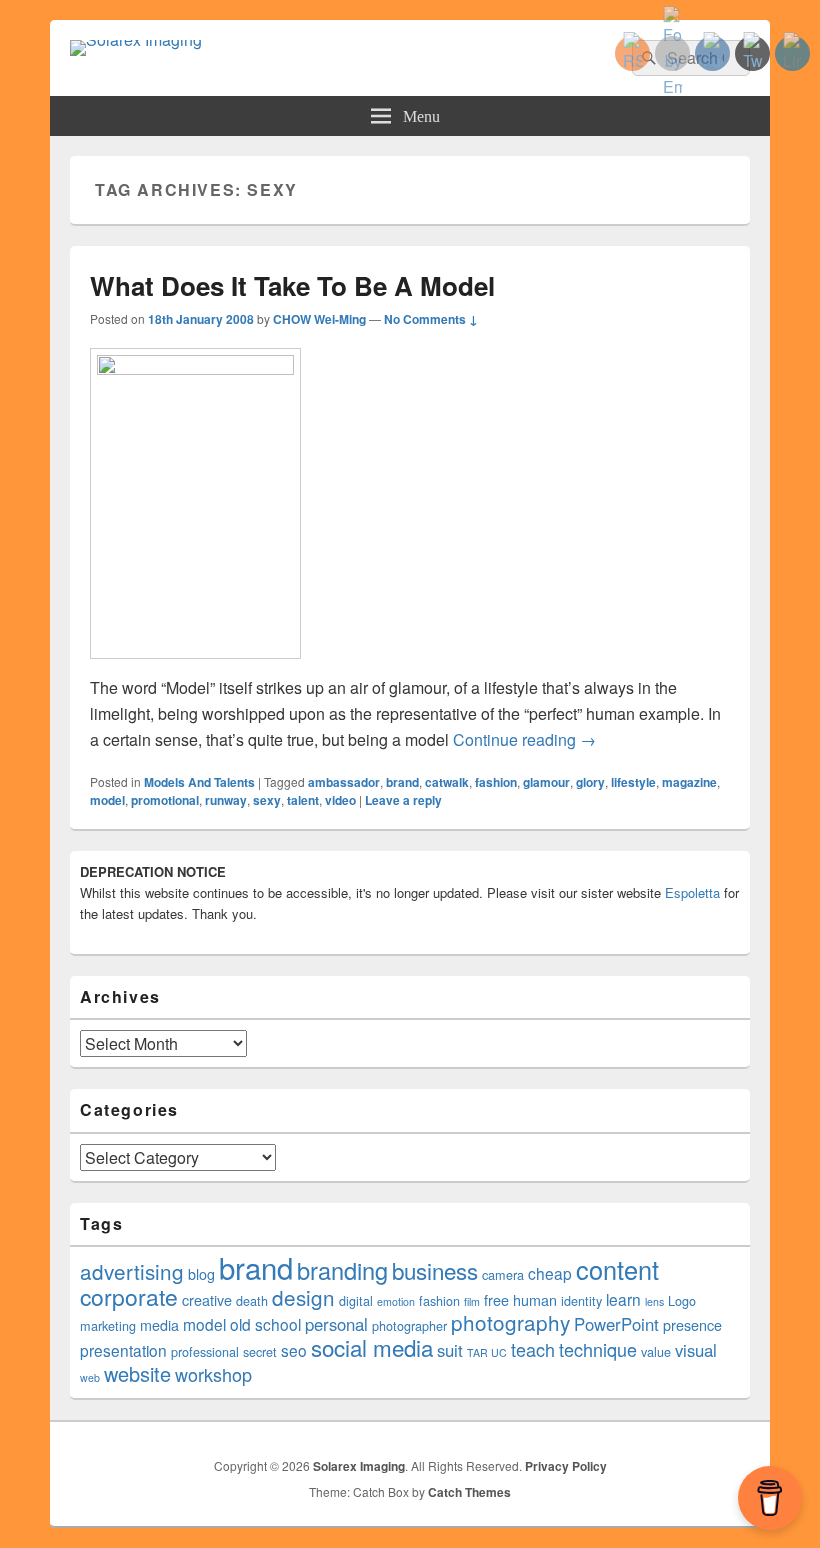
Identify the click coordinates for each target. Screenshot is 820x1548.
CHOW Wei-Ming (319, 319)
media (159, 1325)
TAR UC (487, 1352)
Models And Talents (199, 782)
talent (303, 800)
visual (696, 1350)
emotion (396, 1301)
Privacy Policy (566, 1466)
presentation (123, 1350)
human (535, 1300)
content (617, 1269)
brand (402, 782)
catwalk (447, 782)
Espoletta (692, 892)
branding (342, 1270)
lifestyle (633, 782)
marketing (108, 1326)
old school (265, 1324)
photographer (409, 1326)
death (252, 1301)
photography (510, 1322)
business (435, 1270)
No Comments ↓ (431, 319)
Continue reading (524, 739)
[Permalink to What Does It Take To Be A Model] (195, 368)
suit (450, 1350)
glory (590, 782)
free (496, 1300)
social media (372, 1347)
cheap (550, 1273)
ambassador (344, 782)
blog (201, 1274)
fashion (496, 782)
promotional (165, 800)
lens (654, 1301)
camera (503, 1275)
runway (226, 800)
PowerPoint (616, 1324)
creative (207, 1300)
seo (294, 1350)
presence (692, 1325)
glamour (546, 782)
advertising (132, 1271)
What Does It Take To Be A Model (292, 285)
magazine (689, 782)
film (472, 1301)
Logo (682, 1301)
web (90, 1377)
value (656, 1352)
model (107, 800)
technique (598, 1349)
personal (336, 1324)
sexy (267, 800)
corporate (129, 1296)
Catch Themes (469, 1492)
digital (356, 1301)
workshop (213, 1374)
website (137, 1373)
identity (581, 1301)
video (340, 800)
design (303, 1297)
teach (533, 1349)
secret (260, 1352)
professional (205, 1352)
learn (623, 1299)
